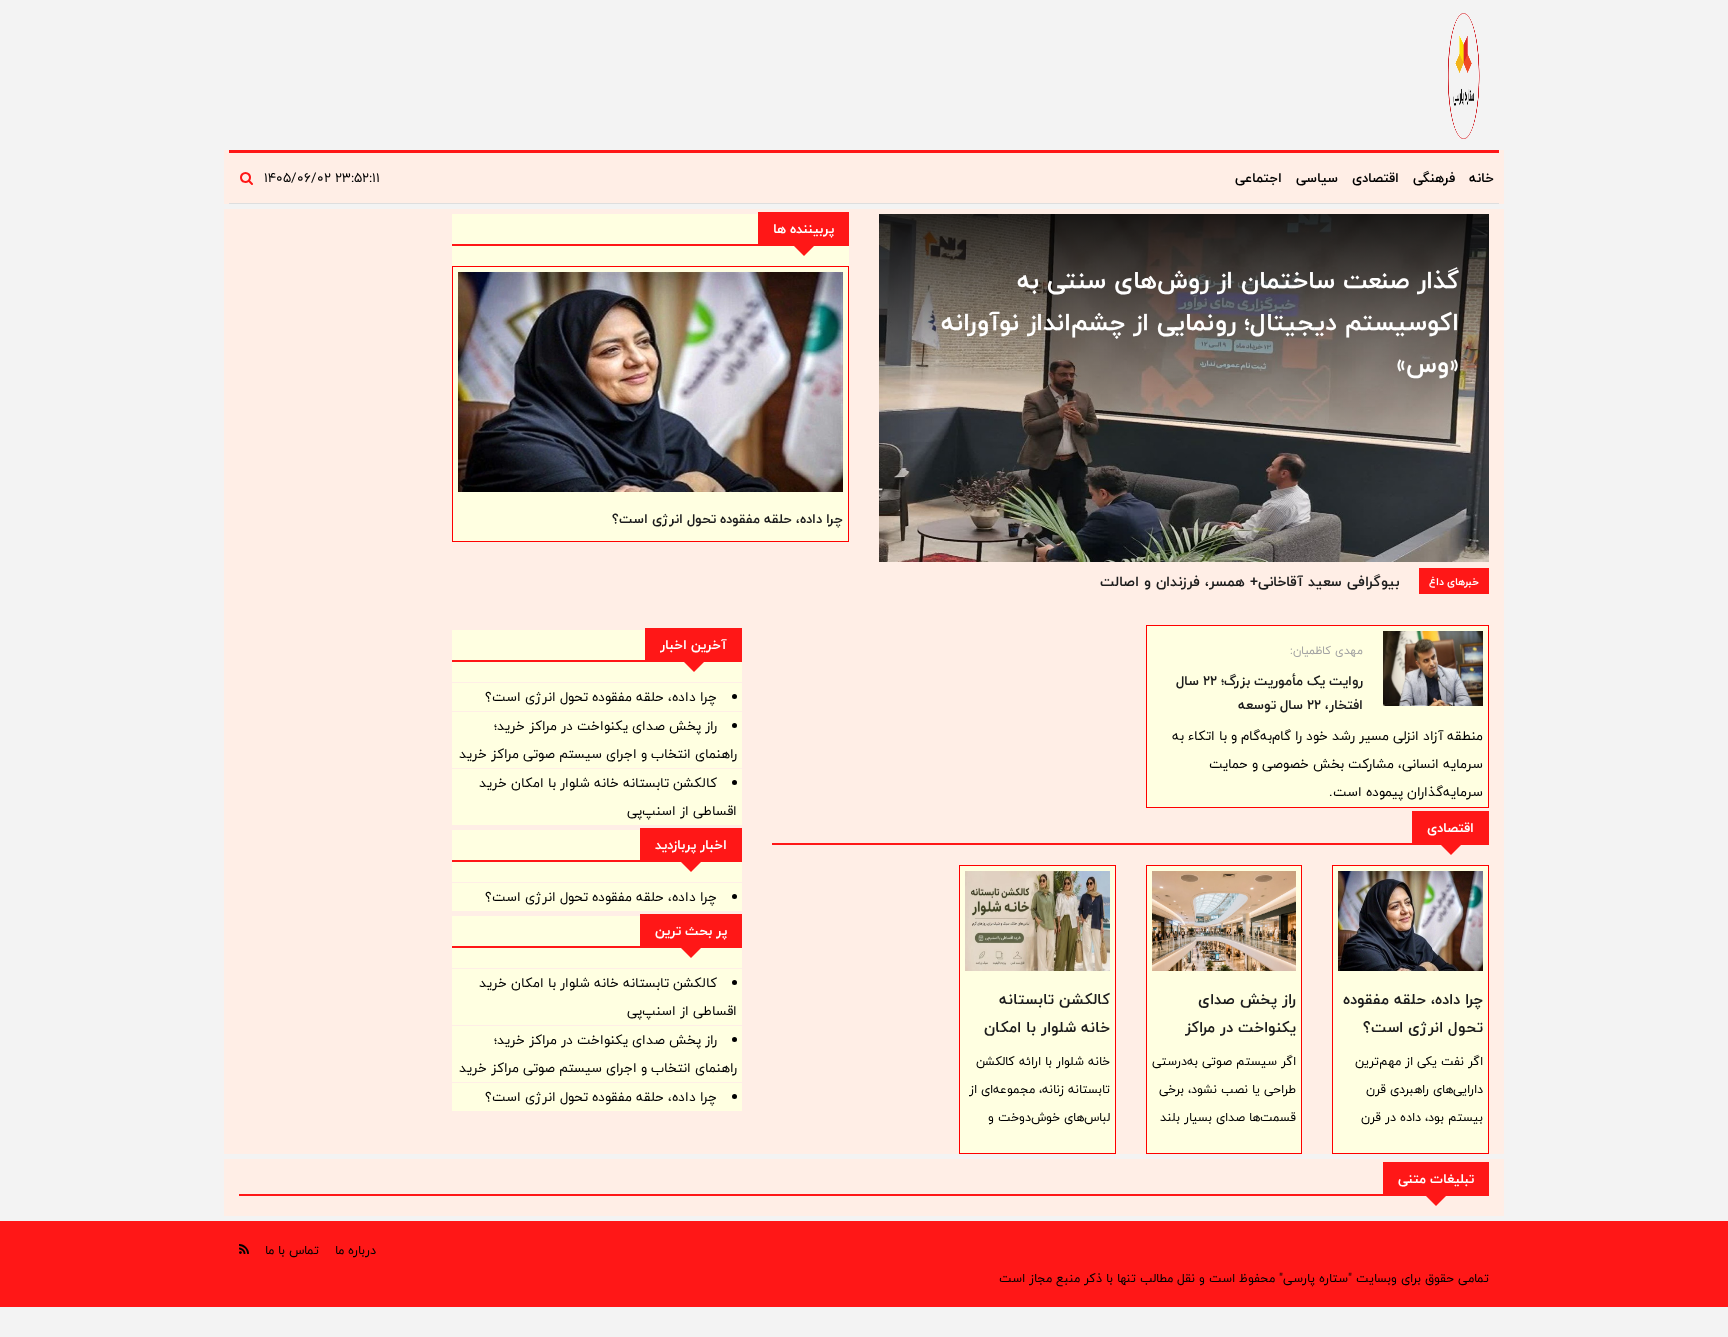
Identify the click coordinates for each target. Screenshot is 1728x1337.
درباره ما (355, 1250)
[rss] (244, 1249)
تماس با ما (292, 1250)
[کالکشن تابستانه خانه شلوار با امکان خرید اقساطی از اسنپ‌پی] (1037, 921)
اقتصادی (1375, 178)
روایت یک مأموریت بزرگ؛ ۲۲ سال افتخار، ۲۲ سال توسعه (1269, 693)
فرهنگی (1434, 178)
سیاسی (1317, 178)
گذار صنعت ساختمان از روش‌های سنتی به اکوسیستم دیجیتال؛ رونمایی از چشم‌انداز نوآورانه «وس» (1200, 322)
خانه (1481, 178)
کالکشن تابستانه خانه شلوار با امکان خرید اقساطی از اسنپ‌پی (1047, 1041)
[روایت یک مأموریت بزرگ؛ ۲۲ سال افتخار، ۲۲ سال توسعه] (1433, 668)
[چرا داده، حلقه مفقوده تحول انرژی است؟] (1410, 921)
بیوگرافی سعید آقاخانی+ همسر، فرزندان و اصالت (1249, 581)
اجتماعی (1258, 178)
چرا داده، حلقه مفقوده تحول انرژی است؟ (727, 519)
